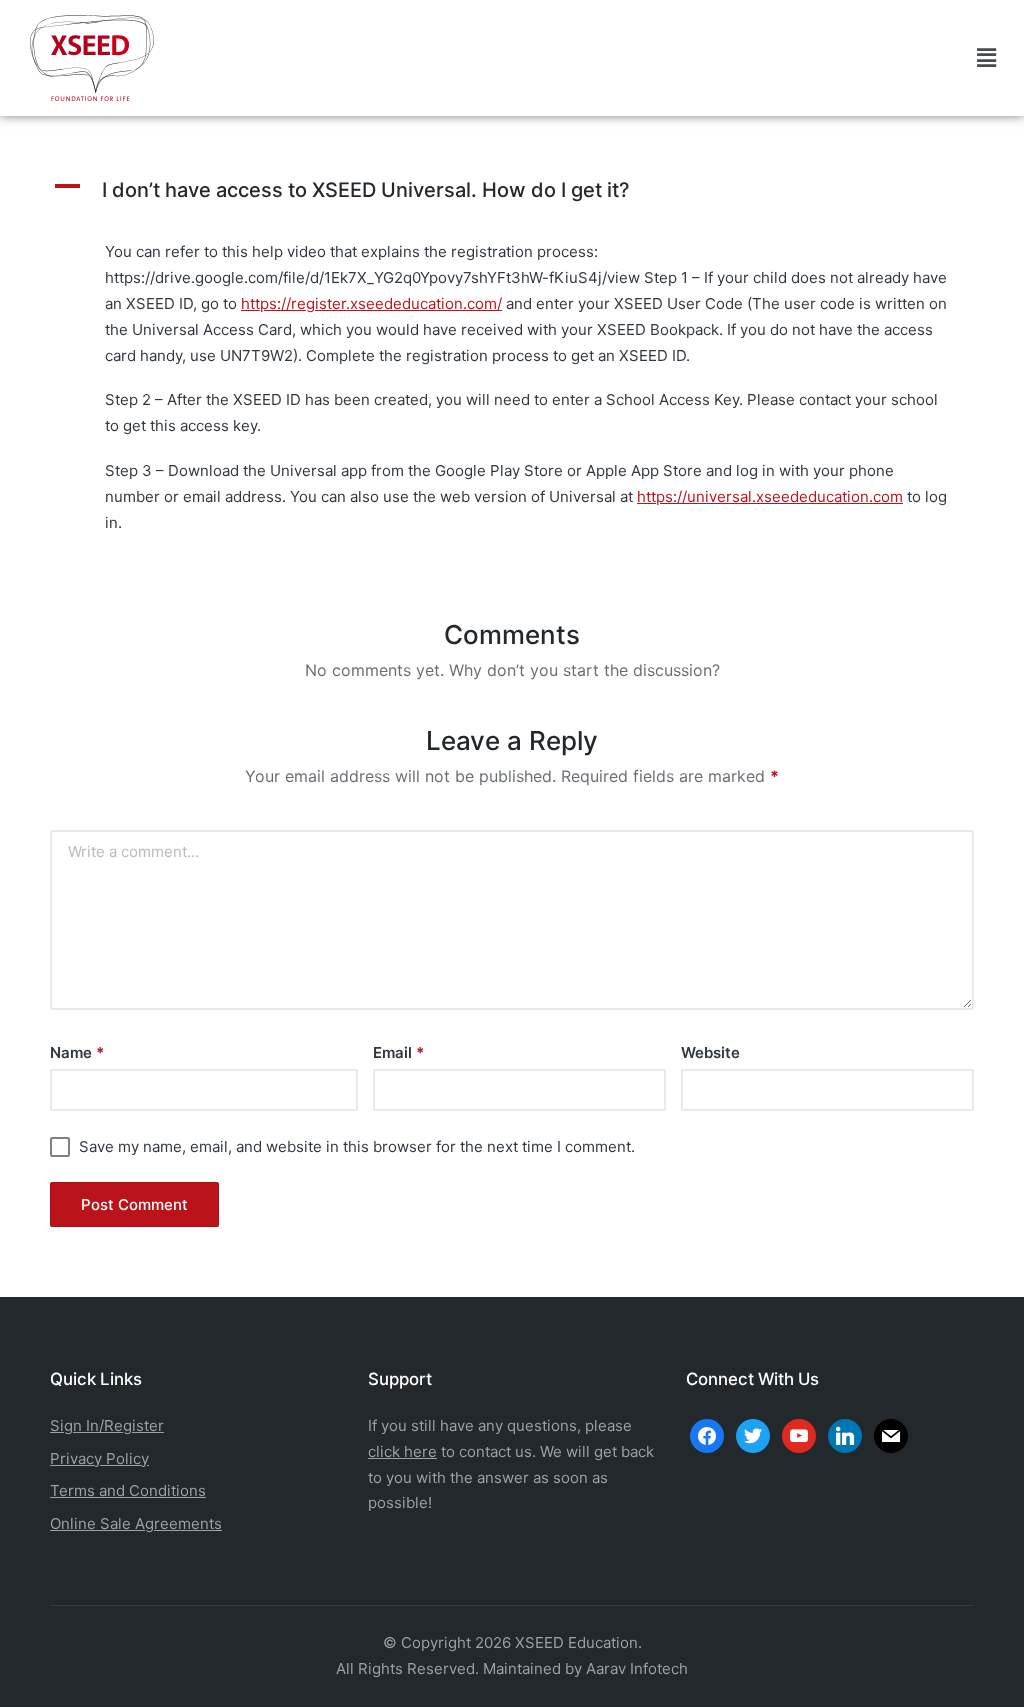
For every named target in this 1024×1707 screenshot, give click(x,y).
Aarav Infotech (637, 1668)
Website (710, 1052)
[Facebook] (707, 1434)
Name (77, 1052)
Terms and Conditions (128, 1490)
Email (398, 1052)
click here (402, 1451)
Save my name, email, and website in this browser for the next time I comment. (357, 1146)
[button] (986, 57)
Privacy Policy (99, 1458)
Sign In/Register (107, 1425)
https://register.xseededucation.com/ (371, 303)
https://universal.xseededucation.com (770, 496)
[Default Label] (845, 1434)
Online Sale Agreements (136, 1523)
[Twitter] (753, 1434)
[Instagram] (799, 1434)
